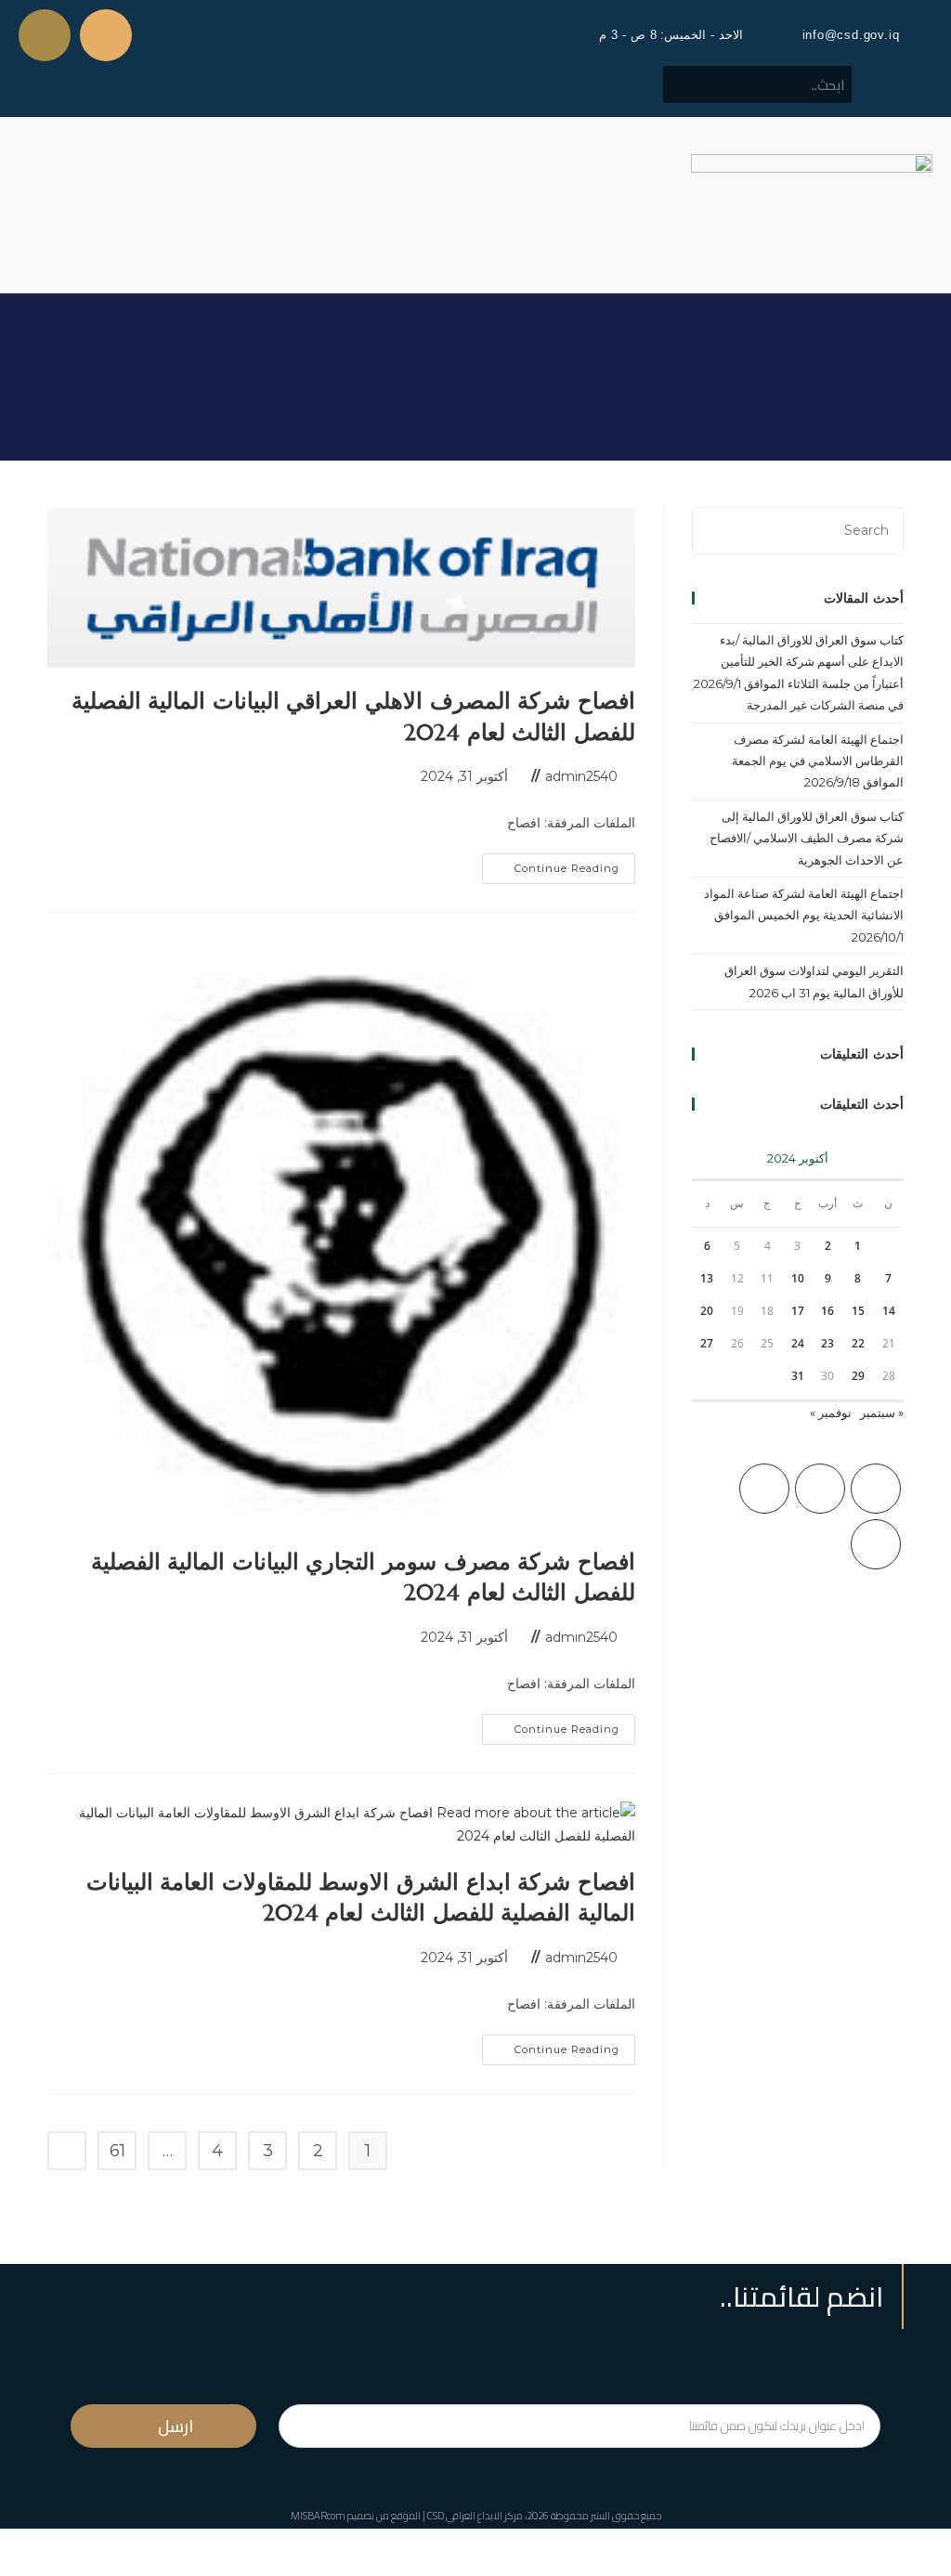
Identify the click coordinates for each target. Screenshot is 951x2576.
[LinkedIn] (876, 1544)
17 (798, 1311)
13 (707, 1278)
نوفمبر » (831, 1412)
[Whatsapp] (45, 35)
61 (117, 2151)
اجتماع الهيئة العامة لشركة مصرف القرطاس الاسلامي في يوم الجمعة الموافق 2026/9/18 (818, 761)
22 (858, 1343)
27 (707, 1343)
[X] (876, 1489)
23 (827, 1343)
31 (798, 1376)
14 (889, 1311)
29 (858, 1376)
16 (827, 1311)
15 (858, 1311)
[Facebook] (820, 1489)
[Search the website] (757, 84)
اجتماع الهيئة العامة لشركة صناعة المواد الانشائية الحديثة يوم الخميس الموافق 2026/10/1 (804, 915)
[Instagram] (764, 1489)
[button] (32, 205)
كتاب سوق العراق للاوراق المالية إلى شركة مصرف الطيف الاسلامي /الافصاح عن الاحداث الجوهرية (807, 838)
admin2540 (581, 776)
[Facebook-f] (106, 35)
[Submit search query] (687, 85)
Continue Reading (551, 864)
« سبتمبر (882, 1412)
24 (798, 1343)
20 (707, 1311)
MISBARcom (318, 2516)
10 (798, 1278)
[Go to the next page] (67, 2151)
